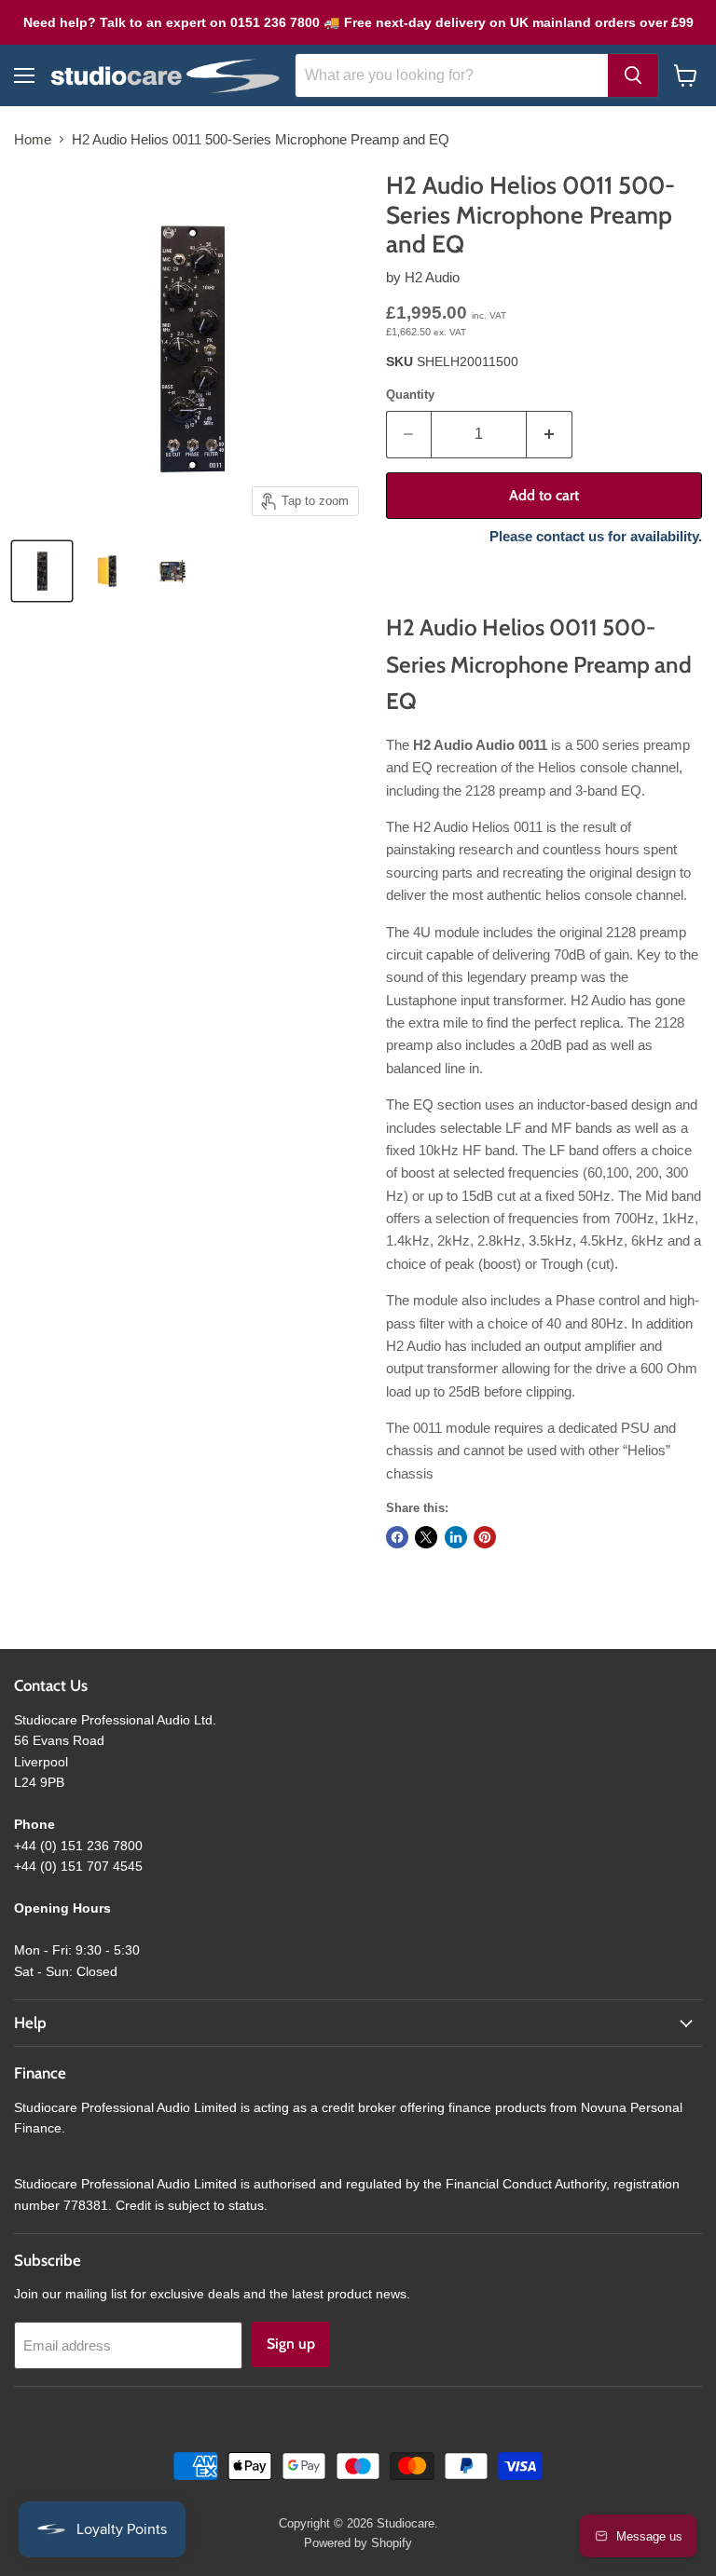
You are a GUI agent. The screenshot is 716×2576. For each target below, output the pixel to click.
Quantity (410, 395)
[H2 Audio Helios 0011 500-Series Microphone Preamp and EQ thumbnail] (42, 571)
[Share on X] (426, 1537)
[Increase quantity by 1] (550, 434)
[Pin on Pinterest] (485, 1537)
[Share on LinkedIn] (456, 1537)
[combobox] (452, 75)
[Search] (633, 75)
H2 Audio (432, 277)
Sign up (291, 2344)
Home (33, 139)
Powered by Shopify (358, 2543)
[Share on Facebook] (397, 1537)
